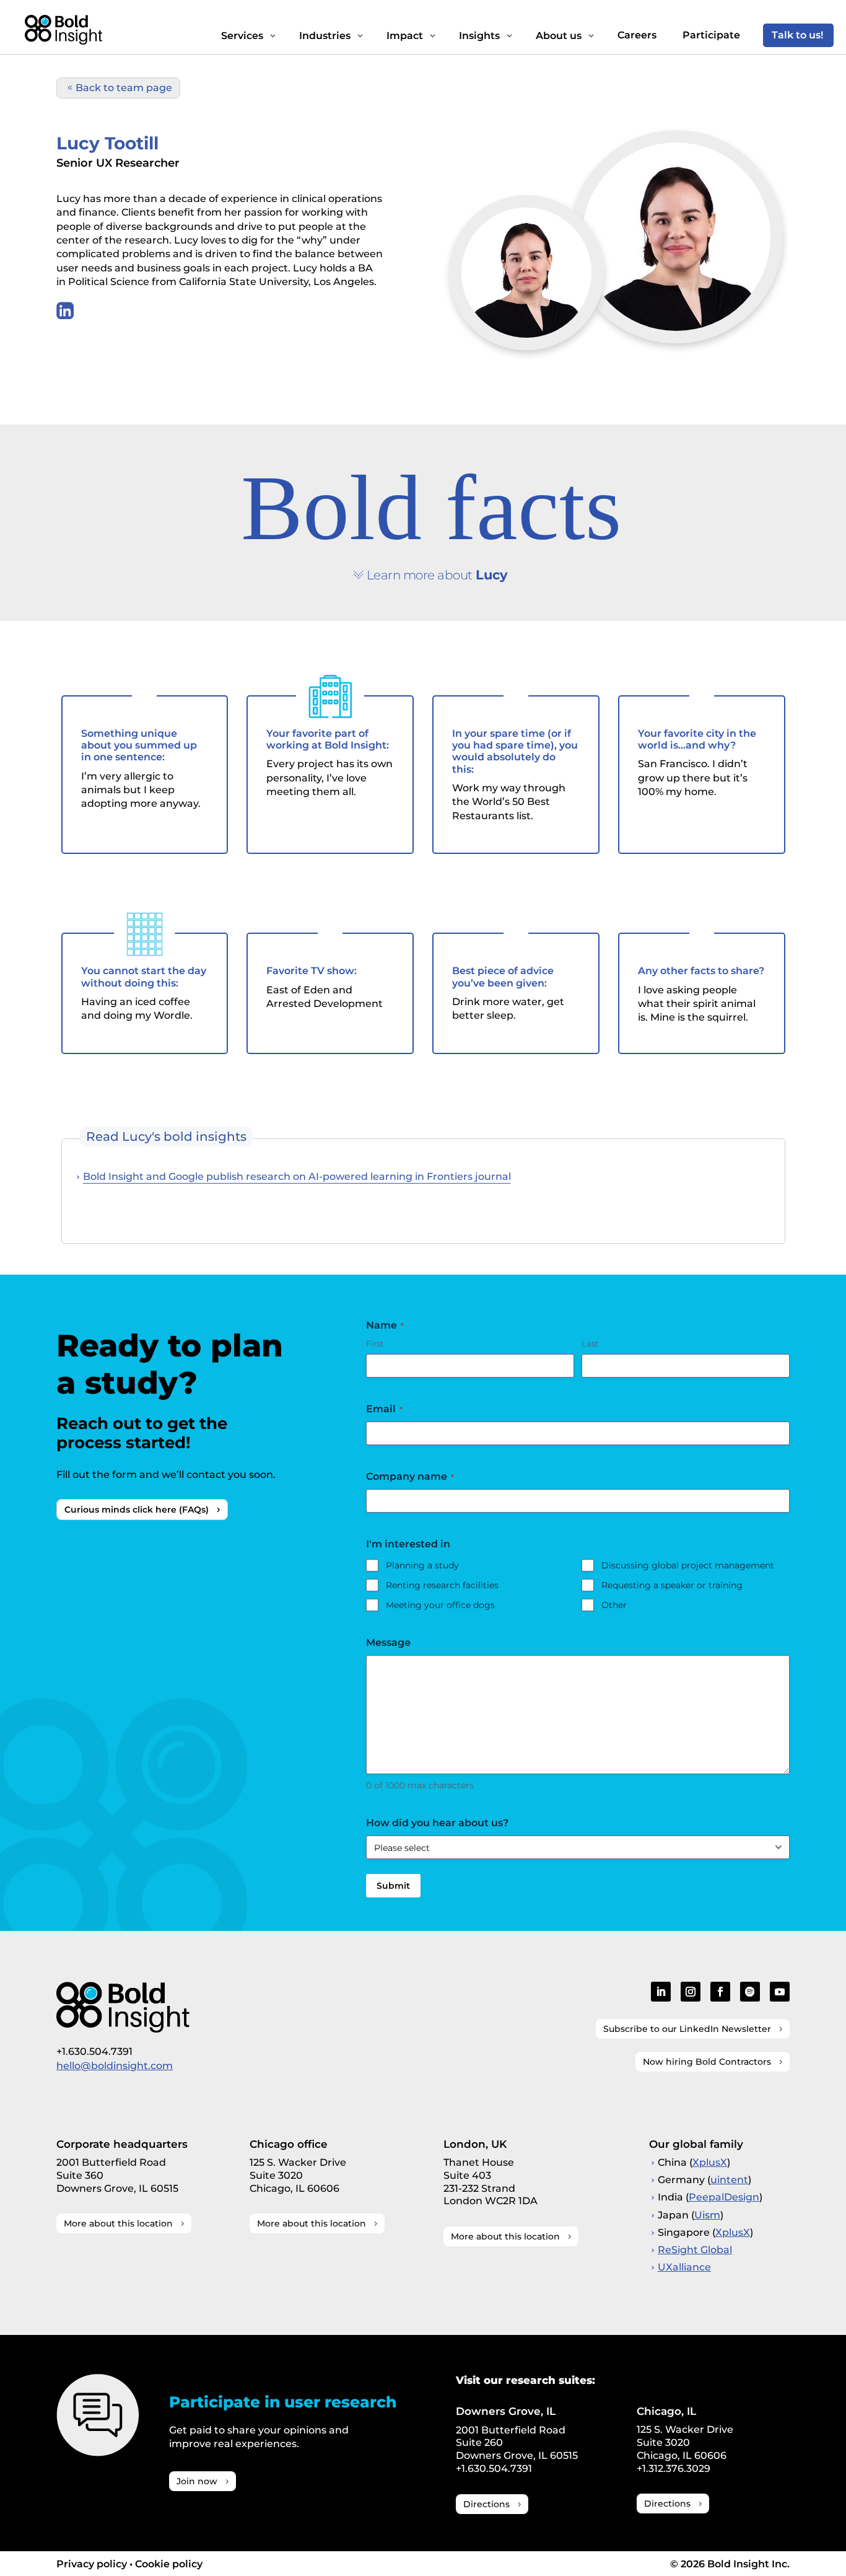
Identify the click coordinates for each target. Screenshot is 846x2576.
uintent (729, 2180)
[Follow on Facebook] (720, 1992)
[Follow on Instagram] (691, 1992)
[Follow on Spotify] (750, 1992)
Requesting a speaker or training (672, 1585)
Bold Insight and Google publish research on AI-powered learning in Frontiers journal (297, 1176)
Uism (707, 2215)
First (375, 1343)
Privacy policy (92, 2564)
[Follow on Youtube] (780, 1992)
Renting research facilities (442, 1585)
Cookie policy (169, 2564)
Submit (393, 1886)
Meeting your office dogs (440, 1605)
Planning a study (422, 1565)
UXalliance (684, 2267)
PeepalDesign (724, 2197)
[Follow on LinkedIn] (661, 1992)
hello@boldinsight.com (115, 2066)
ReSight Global (695, 2250)
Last (590, 1343)
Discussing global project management (688, 1565)
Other (614, 1605)
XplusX (710, 2162)
